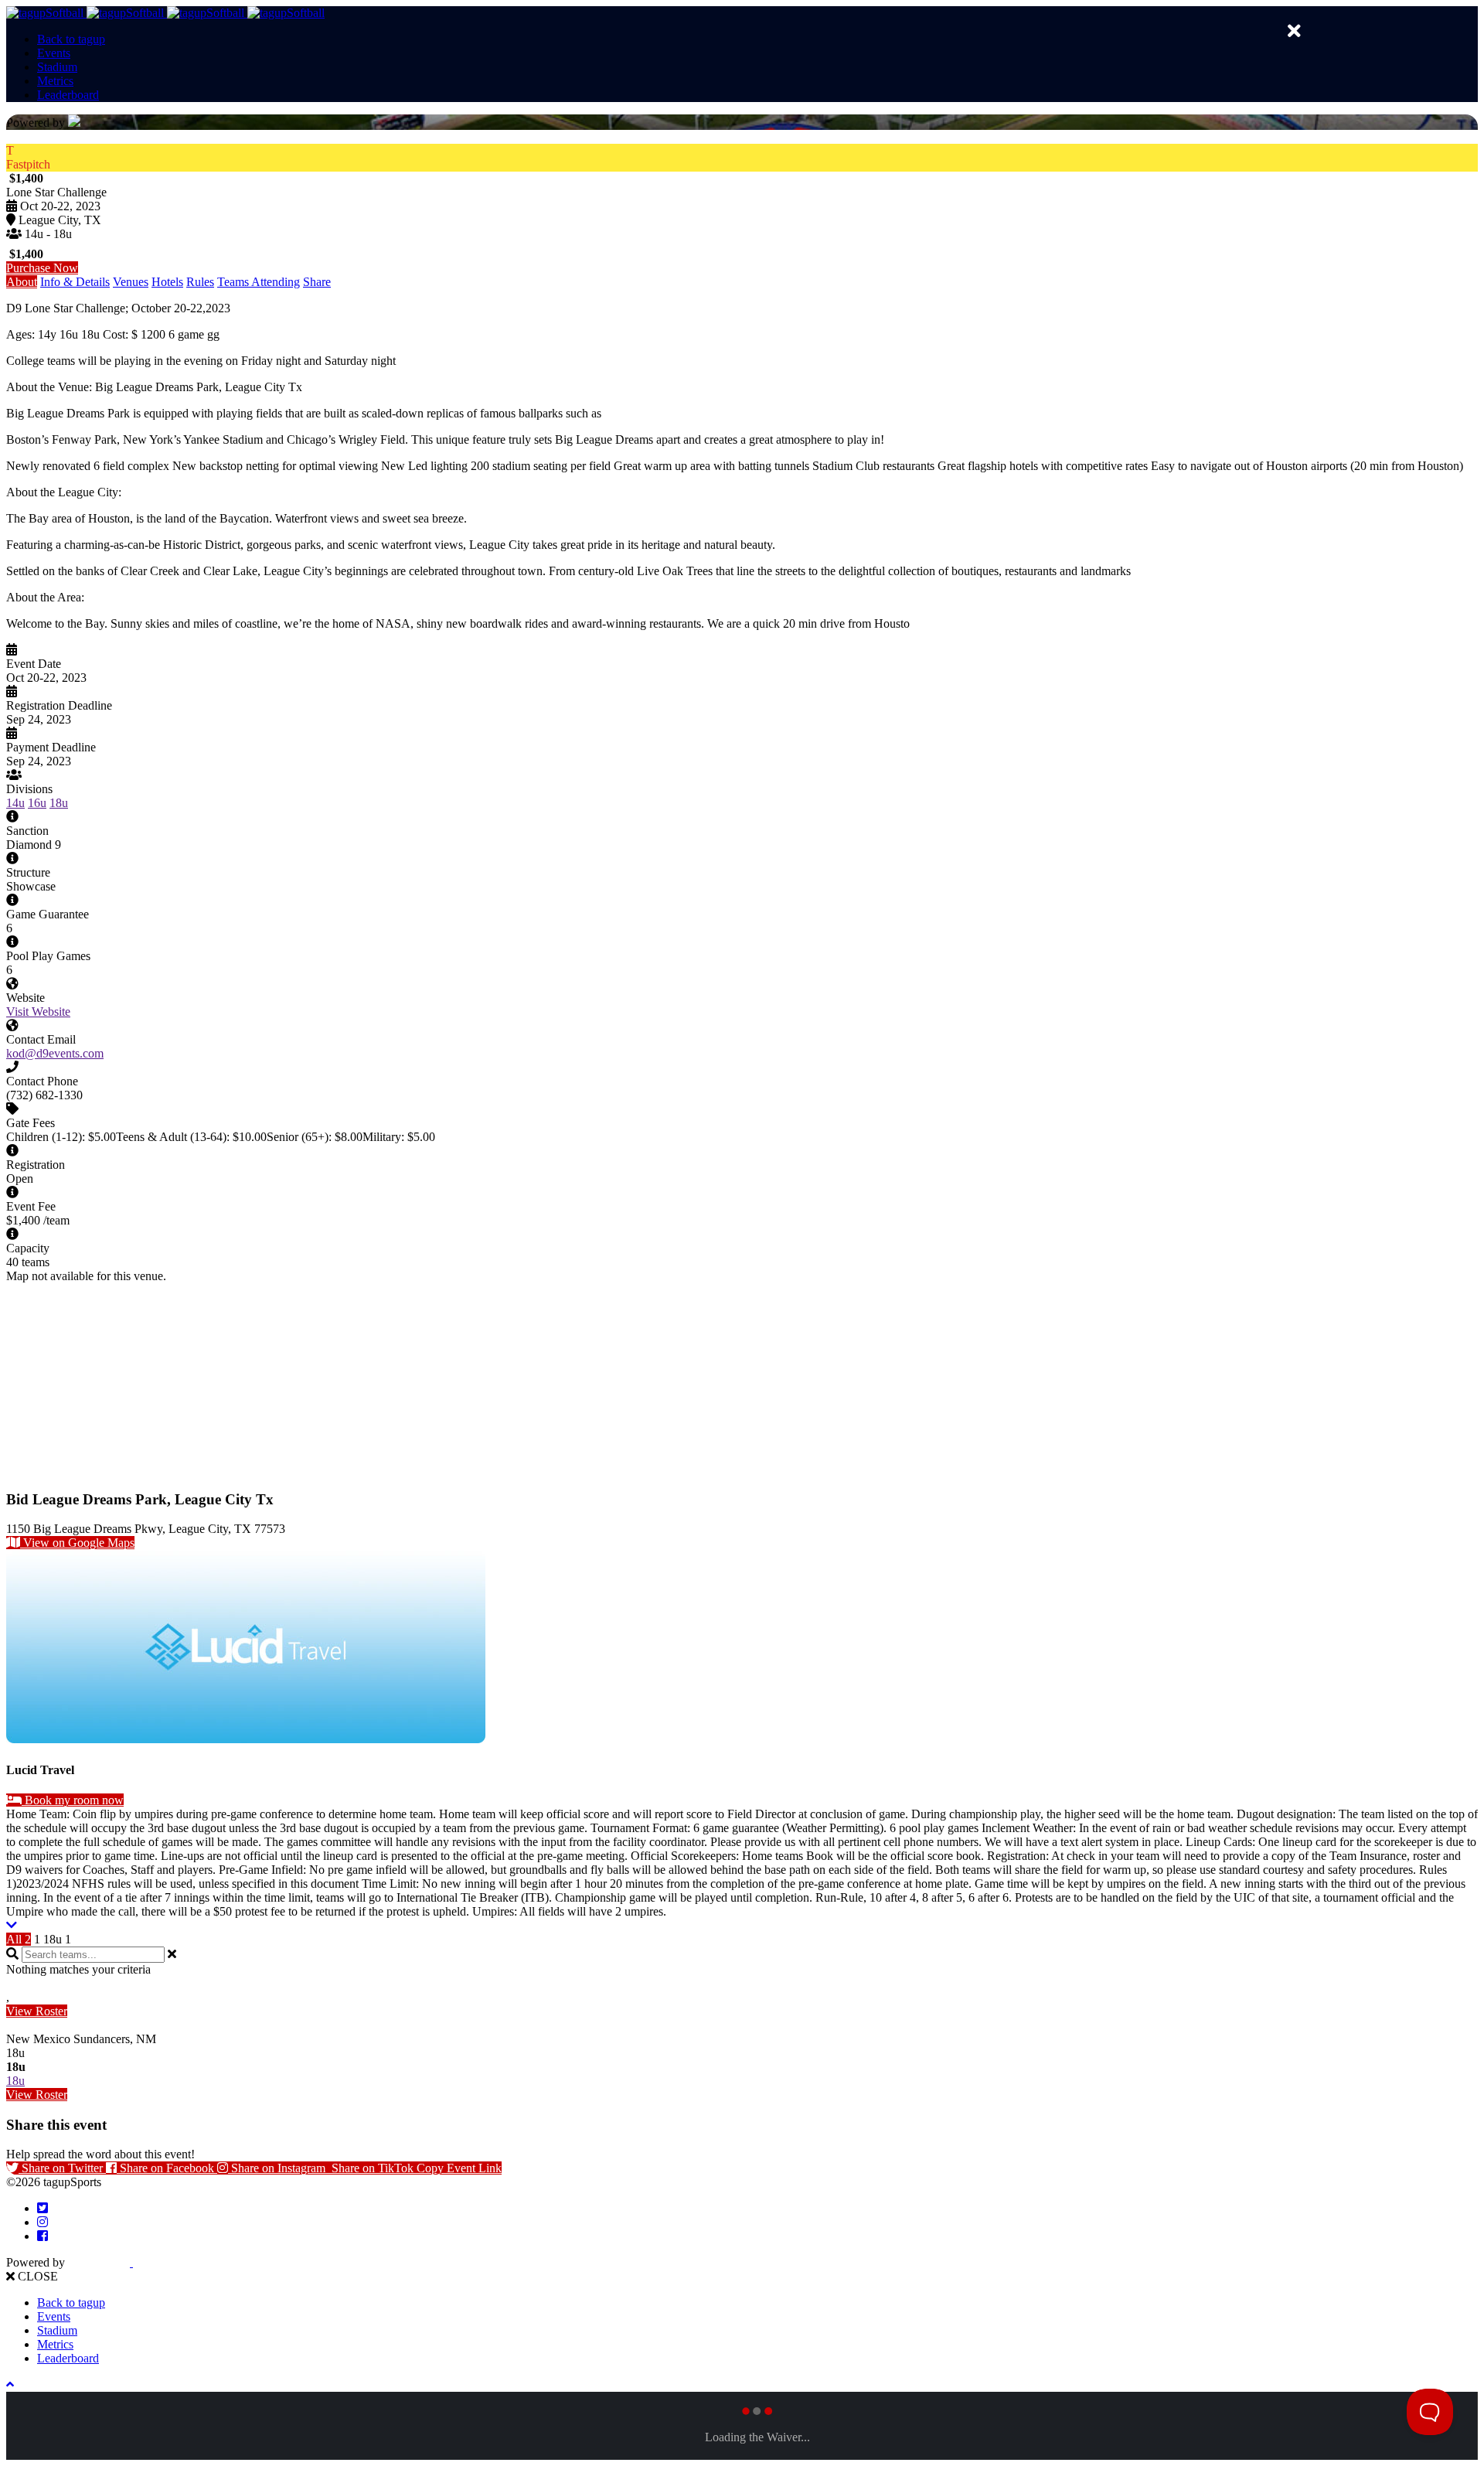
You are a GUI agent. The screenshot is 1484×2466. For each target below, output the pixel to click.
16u (37, 803)
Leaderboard (68, 95)
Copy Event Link (459, 2168)
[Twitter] (43, 2208)
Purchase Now (42, 268)
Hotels (167, 282)
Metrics (55, 81)
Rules (200, 282)
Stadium (57, 67)
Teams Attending (259, 282)
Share (317, 282)
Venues (131, 282)
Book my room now (73, 1800)
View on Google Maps (77, 1543)
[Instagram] (43, 2222)
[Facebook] (43, 2236)
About (22, 282)
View (37, 2011)
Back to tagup (71, 39)
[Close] (1294, 31)
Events (54, 53)
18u (59, 803)
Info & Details (75, 282)
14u (15, 803)
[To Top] (10, 2384)
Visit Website (38, 1012)
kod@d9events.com (55, 1053)
